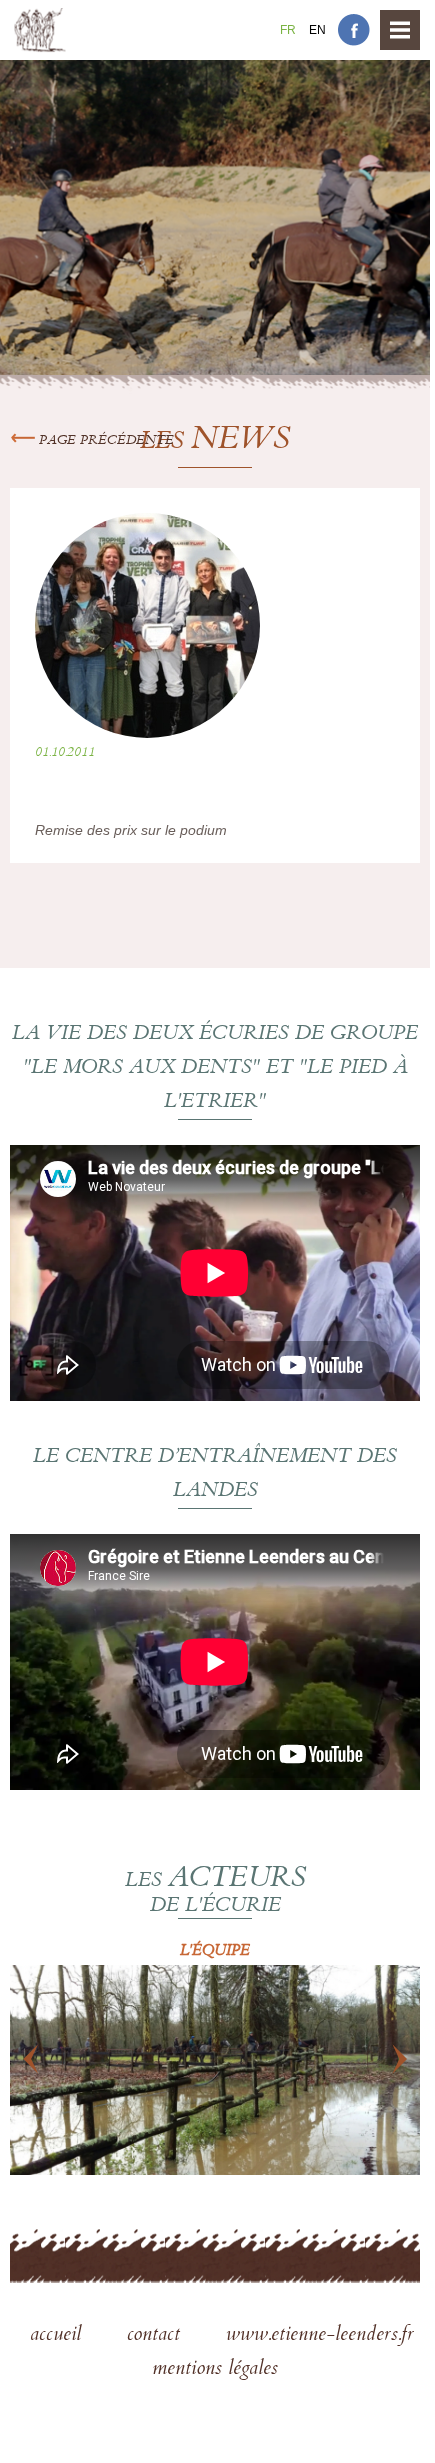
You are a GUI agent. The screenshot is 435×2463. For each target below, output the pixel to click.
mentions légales (215, 2370)
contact (156, 2336)
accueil (58, 2336)
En (317, 30)
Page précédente (104, 441)
